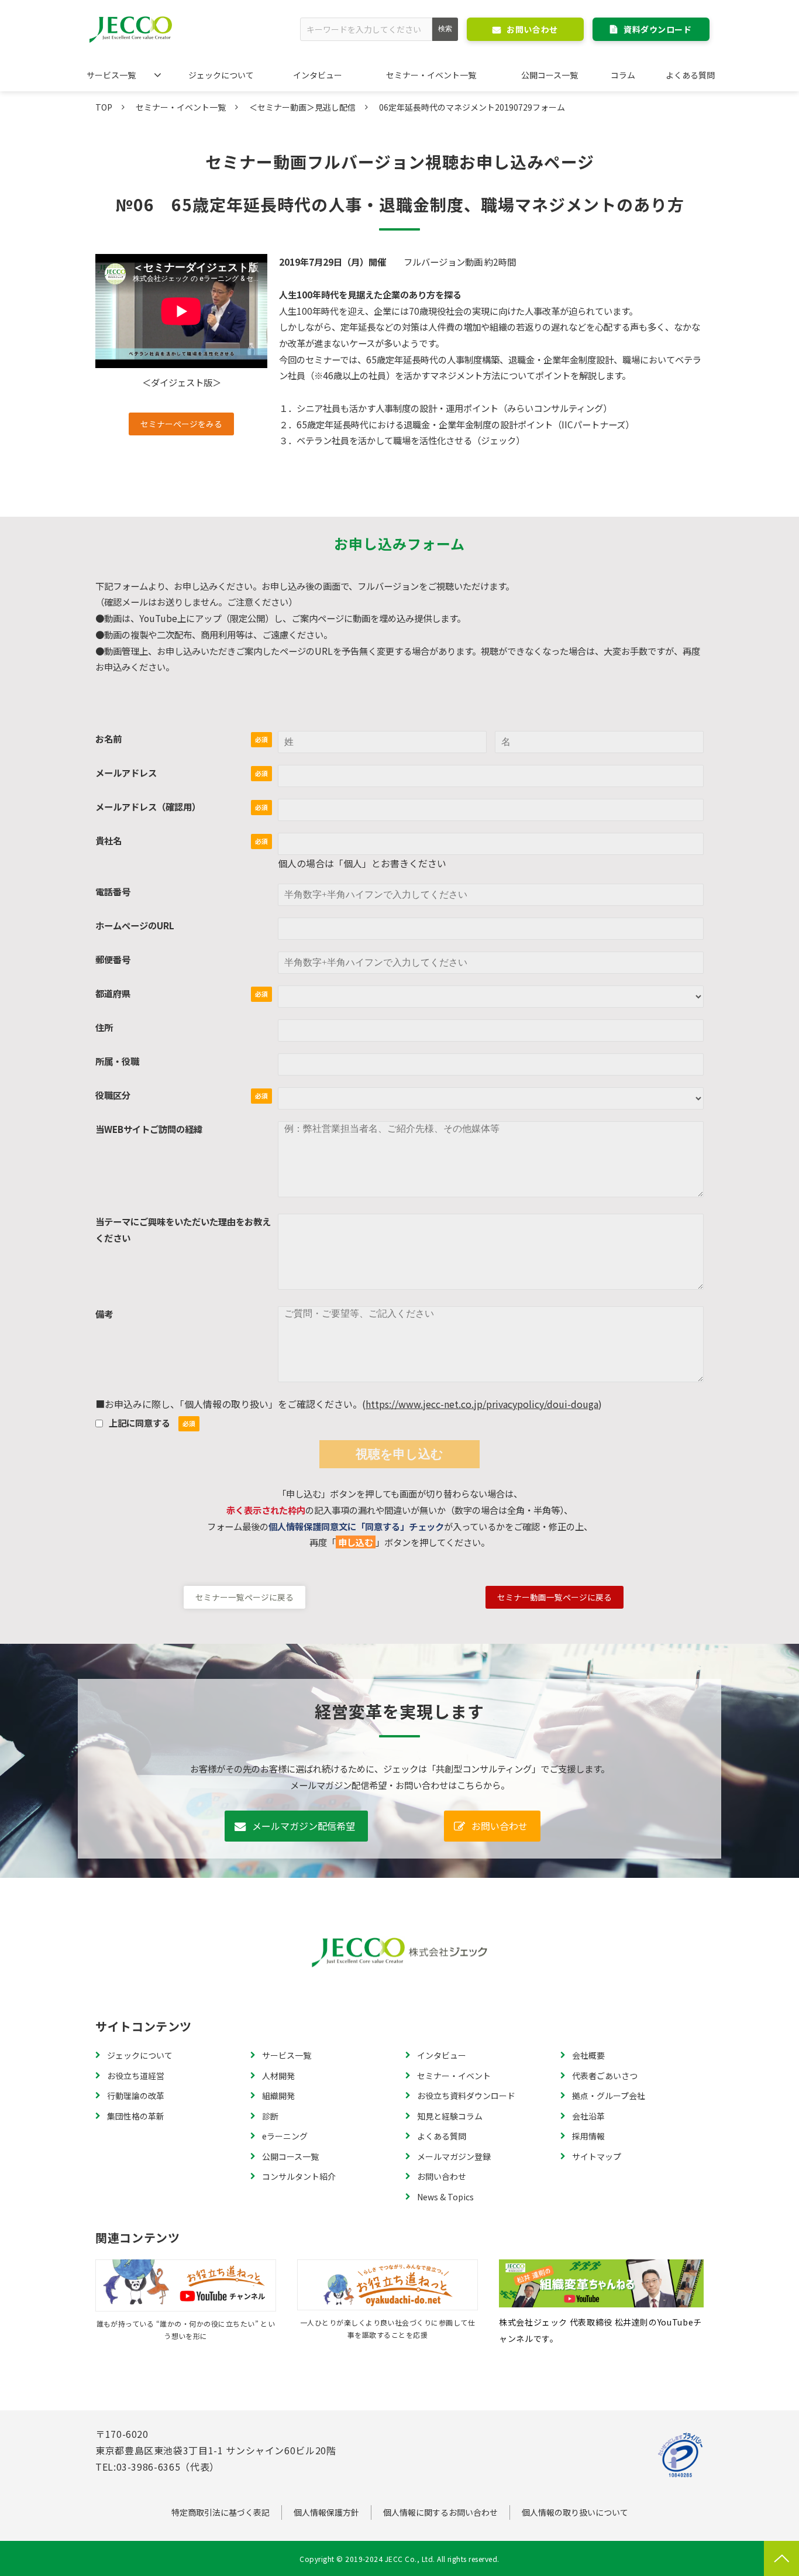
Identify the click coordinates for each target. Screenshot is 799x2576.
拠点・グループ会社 (609, 2096)
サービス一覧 (111, 75)
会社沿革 (588, 2116)
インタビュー (318, 75)
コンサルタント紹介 (299, 2176)
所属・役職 (117, 1061)
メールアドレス (126, 772)
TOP (104, 107)
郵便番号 (113, 959)
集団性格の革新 (136, 2116)
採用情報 (588, 2136)
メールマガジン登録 (454, 2156)
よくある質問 (690, 75)
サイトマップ (597, 2156)
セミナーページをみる (181, 424)
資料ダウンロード (657, 29)
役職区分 (113, 1095)
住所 (104, 1027)
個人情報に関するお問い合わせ (440, 2512)
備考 (104, 1314)
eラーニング (285, 2136)
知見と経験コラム (450, 2116)
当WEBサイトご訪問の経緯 (149, 1129)
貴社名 (109, 840)
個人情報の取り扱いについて (575, 2512)
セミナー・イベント (454, 2076)
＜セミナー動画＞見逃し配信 (302, 107)
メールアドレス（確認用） (148, 806)
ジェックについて (221, 75)
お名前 (109, 739)
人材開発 (278, 2076)
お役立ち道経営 (136, 2076)
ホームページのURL (135, 925)
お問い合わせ (532, 29)
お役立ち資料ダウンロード (466, 2096)
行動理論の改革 (136, 2096)
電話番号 (113, 891)
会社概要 (588, 2055)
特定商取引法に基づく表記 (221, 2512)
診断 (270, 2116)
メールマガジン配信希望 (304, 1826)
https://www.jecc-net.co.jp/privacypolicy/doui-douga (482, 1404)
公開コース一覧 (550, 75)
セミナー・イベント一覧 (431, 75)
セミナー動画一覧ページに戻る (555, 1597)
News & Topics (445, 2197)
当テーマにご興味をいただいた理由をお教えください (183, 1229)
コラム (623, 75)
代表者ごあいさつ (605, 2076)
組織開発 (278, 2096)
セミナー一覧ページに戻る (244, 1597)
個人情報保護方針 (326, 2512)
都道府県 (113, 993)
